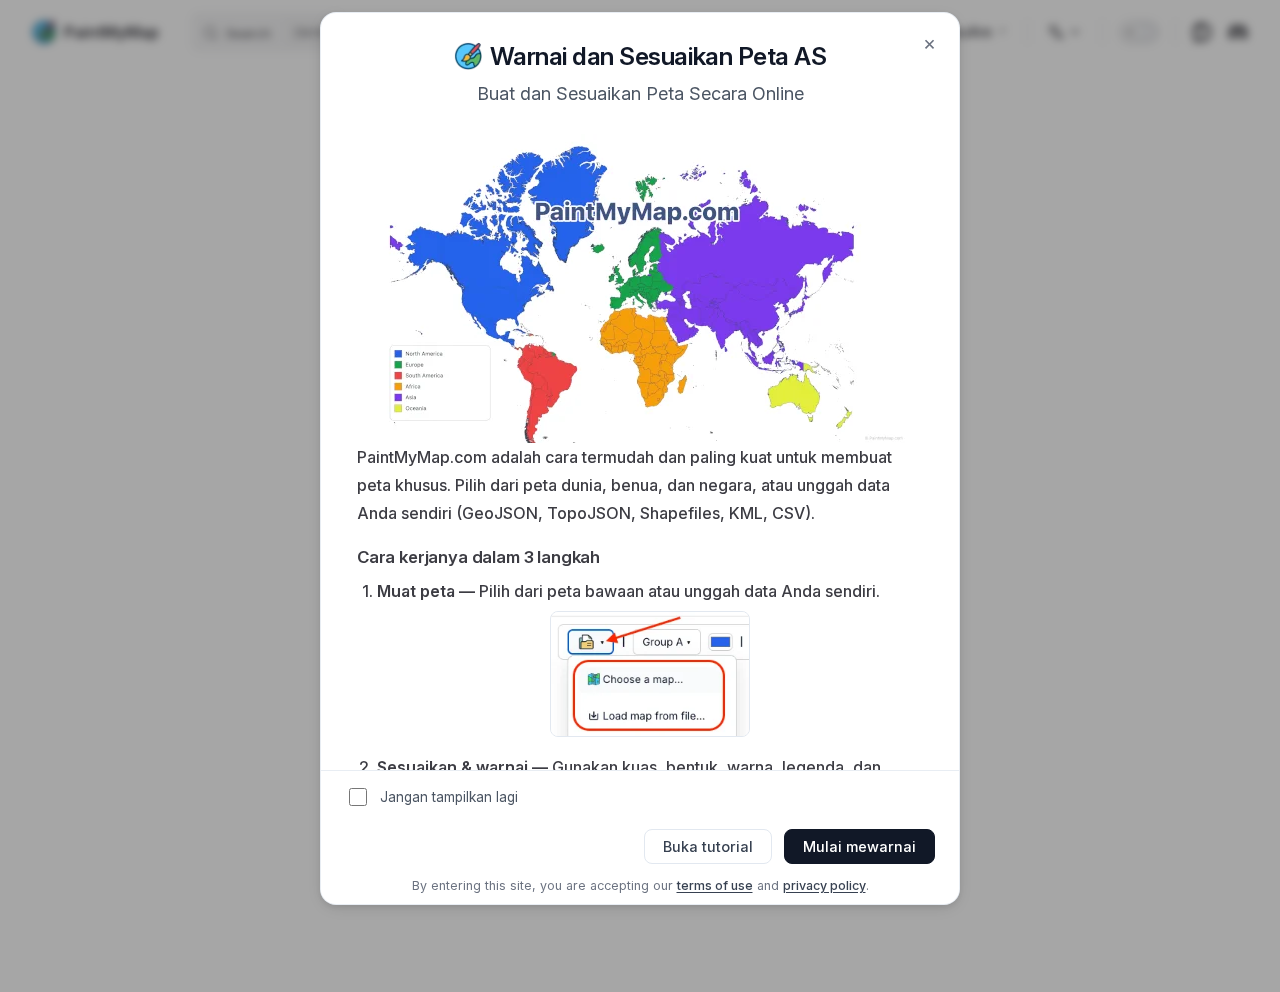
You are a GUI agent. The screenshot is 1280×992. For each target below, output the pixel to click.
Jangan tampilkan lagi (449, 797)
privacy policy (824, 885)
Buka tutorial (708, 846)
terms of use (715, 885)
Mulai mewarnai (859, 846)
